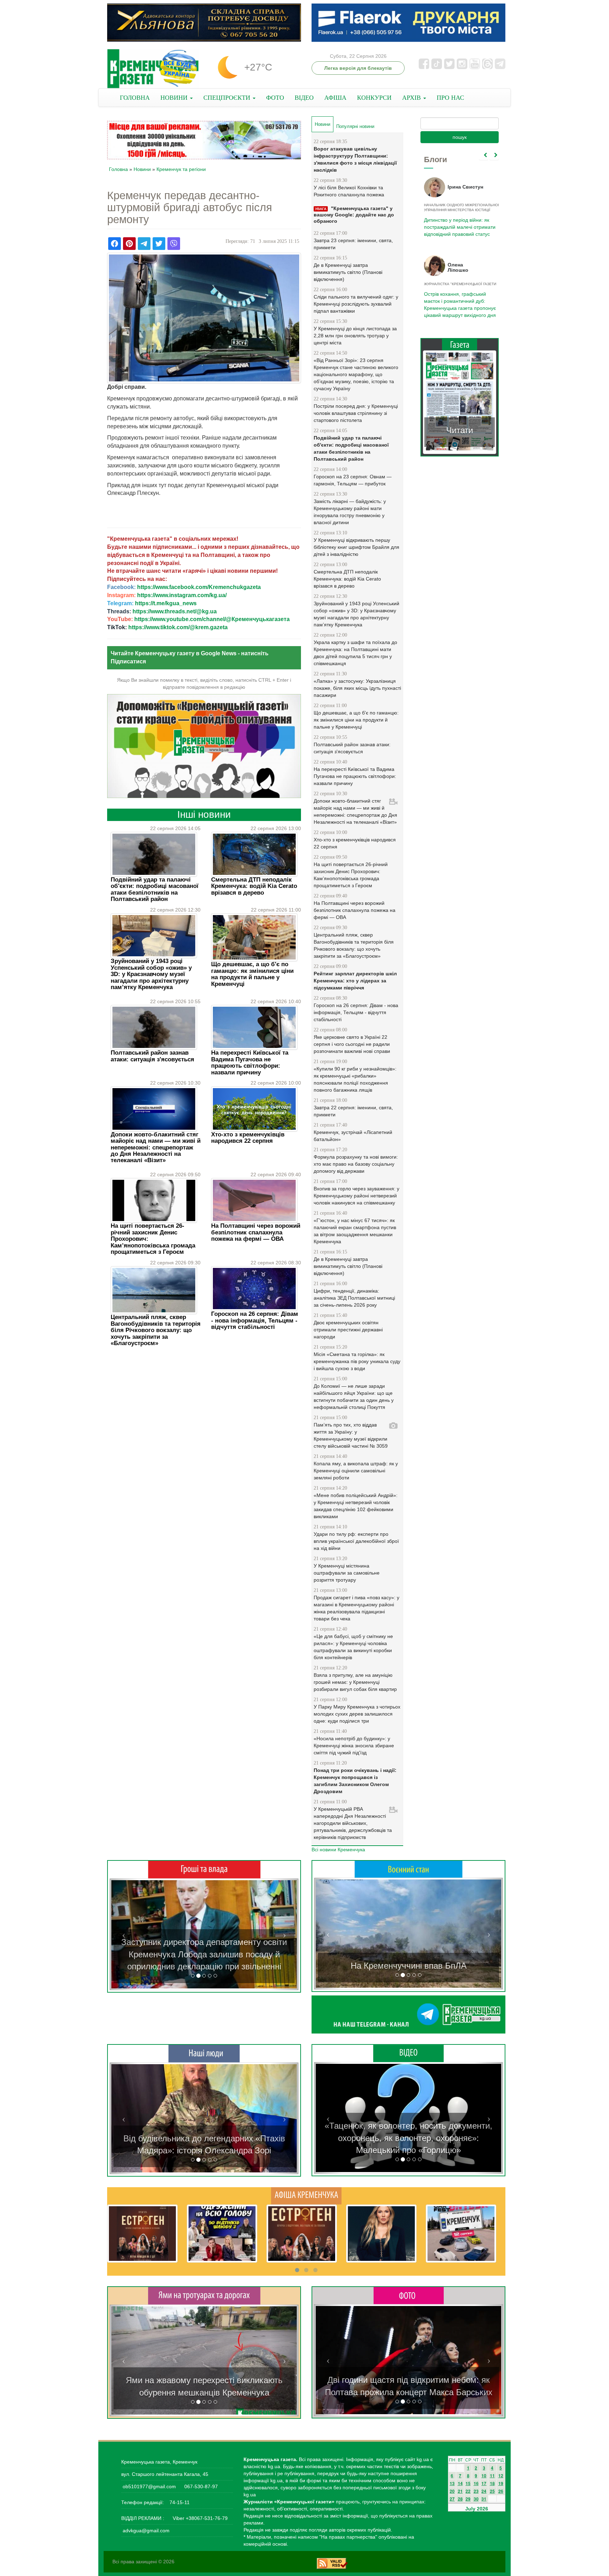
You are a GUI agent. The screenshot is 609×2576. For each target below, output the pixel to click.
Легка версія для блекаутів (358, 68)
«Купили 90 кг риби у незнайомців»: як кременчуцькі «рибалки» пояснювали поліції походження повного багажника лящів (355, 1079)
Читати (460, 423)
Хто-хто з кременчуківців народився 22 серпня (248, 1138)
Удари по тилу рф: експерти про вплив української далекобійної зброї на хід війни (356, 1541)
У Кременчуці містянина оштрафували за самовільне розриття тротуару (347, 1573)
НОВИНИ (175, 98)
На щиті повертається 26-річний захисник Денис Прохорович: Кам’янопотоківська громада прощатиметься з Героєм (351, 875)
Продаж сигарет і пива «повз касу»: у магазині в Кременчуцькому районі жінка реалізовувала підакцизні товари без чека (356, 1608)
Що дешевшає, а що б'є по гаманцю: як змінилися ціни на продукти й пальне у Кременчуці (252, 974)
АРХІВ (412, 98)
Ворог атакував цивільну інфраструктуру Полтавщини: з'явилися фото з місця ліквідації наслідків (355, 159)
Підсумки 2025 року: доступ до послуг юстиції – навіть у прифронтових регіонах (459, 301)
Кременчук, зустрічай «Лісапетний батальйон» (353, 1136)
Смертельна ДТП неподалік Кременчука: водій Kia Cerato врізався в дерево (254, 886)
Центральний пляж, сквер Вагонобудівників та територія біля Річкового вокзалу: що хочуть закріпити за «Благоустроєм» (156, 1330)
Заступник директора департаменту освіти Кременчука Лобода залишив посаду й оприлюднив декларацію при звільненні (204, 1954)
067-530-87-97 (200, 2486)
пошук (460, 137)
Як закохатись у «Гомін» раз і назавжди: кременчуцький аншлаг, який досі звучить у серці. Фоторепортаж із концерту (408, 2380)
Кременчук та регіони (181, 169)
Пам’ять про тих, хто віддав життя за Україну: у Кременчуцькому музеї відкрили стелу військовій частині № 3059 (351, 1435)
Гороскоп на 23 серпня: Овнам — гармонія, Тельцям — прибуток (353, 480)
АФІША (335, 98)
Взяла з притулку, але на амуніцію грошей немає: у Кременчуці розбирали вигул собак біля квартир (355, 1682)
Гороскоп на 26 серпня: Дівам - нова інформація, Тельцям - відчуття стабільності (255, 1320)
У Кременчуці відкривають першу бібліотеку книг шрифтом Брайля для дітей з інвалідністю (356, 547)
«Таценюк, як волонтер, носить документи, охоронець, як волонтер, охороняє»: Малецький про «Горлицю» (408, 2138)
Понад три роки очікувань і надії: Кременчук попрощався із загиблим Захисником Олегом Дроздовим (355, 1781)
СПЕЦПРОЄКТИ (228, 98)
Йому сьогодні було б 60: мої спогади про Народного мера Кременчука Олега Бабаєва (458, 223)
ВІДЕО (304, 98)
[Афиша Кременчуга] (306, 2195)
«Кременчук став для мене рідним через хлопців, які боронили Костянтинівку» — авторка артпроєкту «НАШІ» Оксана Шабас (204, 2138)
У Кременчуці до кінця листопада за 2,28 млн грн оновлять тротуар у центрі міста (355, 336)
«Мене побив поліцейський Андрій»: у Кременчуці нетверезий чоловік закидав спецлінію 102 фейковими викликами (356, 1506)
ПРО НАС (450, 98)
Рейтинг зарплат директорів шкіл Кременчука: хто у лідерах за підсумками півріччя (355, 981)
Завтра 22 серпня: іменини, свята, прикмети (353, 1111)
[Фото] (409, 2295)
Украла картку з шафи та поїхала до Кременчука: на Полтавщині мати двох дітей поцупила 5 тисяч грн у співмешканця (355, 653)
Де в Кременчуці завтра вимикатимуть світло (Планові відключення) (348, 272)
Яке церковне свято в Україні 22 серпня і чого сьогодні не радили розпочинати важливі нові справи (352, 1044)
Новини (142, 169)
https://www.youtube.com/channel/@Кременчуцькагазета (212, 619)
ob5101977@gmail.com (149, 2486)
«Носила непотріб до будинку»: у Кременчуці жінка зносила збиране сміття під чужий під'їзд (354, 1746)
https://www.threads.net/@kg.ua (175, 611)
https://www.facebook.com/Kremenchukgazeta (199, 587)
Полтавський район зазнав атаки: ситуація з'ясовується (152, 1056)
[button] (124, 1934)
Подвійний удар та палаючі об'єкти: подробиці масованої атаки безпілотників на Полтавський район (155, 889)
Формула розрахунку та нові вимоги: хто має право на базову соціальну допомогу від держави (356, 1164)
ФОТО (275, 98)
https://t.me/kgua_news (166, 603)
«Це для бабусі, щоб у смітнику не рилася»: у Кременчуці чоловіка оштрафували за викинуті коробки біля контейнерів (353, 1647)
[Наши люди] (204, 2053)
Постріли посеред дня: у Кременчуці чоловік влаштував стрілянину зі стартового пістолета (356, 413)
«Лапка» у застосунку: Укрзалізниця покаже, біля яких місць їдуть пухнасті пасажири (357, 688)
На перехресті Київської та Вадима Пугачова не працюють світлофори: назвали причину (250, 1062)
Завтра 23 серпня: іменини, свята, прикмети (353, 244)
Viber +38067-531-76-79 (199, 2518)
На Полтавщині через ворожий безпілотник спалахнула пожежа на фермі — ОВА (256, 1232)
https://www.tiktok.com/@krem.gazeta (178, 627)
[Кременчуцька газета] (153, 69)
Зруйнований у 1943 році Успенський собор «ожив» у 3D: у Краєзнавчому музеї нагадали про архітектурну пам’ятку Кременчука (151, 974)
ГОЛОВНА (135, 98)
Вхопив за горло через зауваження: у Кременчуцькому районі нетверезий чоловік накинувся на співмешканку (356, 1196)
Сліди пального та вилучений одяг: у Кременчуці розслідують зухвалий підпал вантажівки (356, 304)
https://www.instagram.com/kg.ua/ (182, 595)
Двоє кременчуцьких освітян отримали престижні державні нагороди (348, 1330)
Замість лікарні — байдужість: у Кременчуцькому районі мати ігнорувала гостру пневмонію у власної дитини (350, 512)
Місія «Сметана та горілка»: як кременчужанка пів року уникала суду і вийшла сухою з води (357, 1361)
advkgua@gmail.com (146, 2531)
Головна (118, 169)
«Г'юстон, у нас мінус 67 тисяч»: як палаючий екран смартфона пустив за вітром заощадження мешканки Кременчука (355, 1231)
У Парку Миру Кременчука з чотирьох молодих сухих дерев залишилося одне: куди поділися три (357, 1714)
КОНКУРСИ (374, 98)
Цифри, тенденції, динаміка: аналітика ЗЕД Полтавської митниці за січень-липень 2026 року (354, 1298)
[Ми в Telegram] (408, 2014)
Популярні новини (355, 126)
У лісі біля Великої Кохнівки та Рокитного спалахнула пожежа (349, 191)
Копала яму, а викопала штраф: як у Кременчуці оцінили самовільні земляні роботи (356, 1471)
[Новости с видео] (408, 2053)
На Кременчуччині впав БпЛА (409, 1966)
